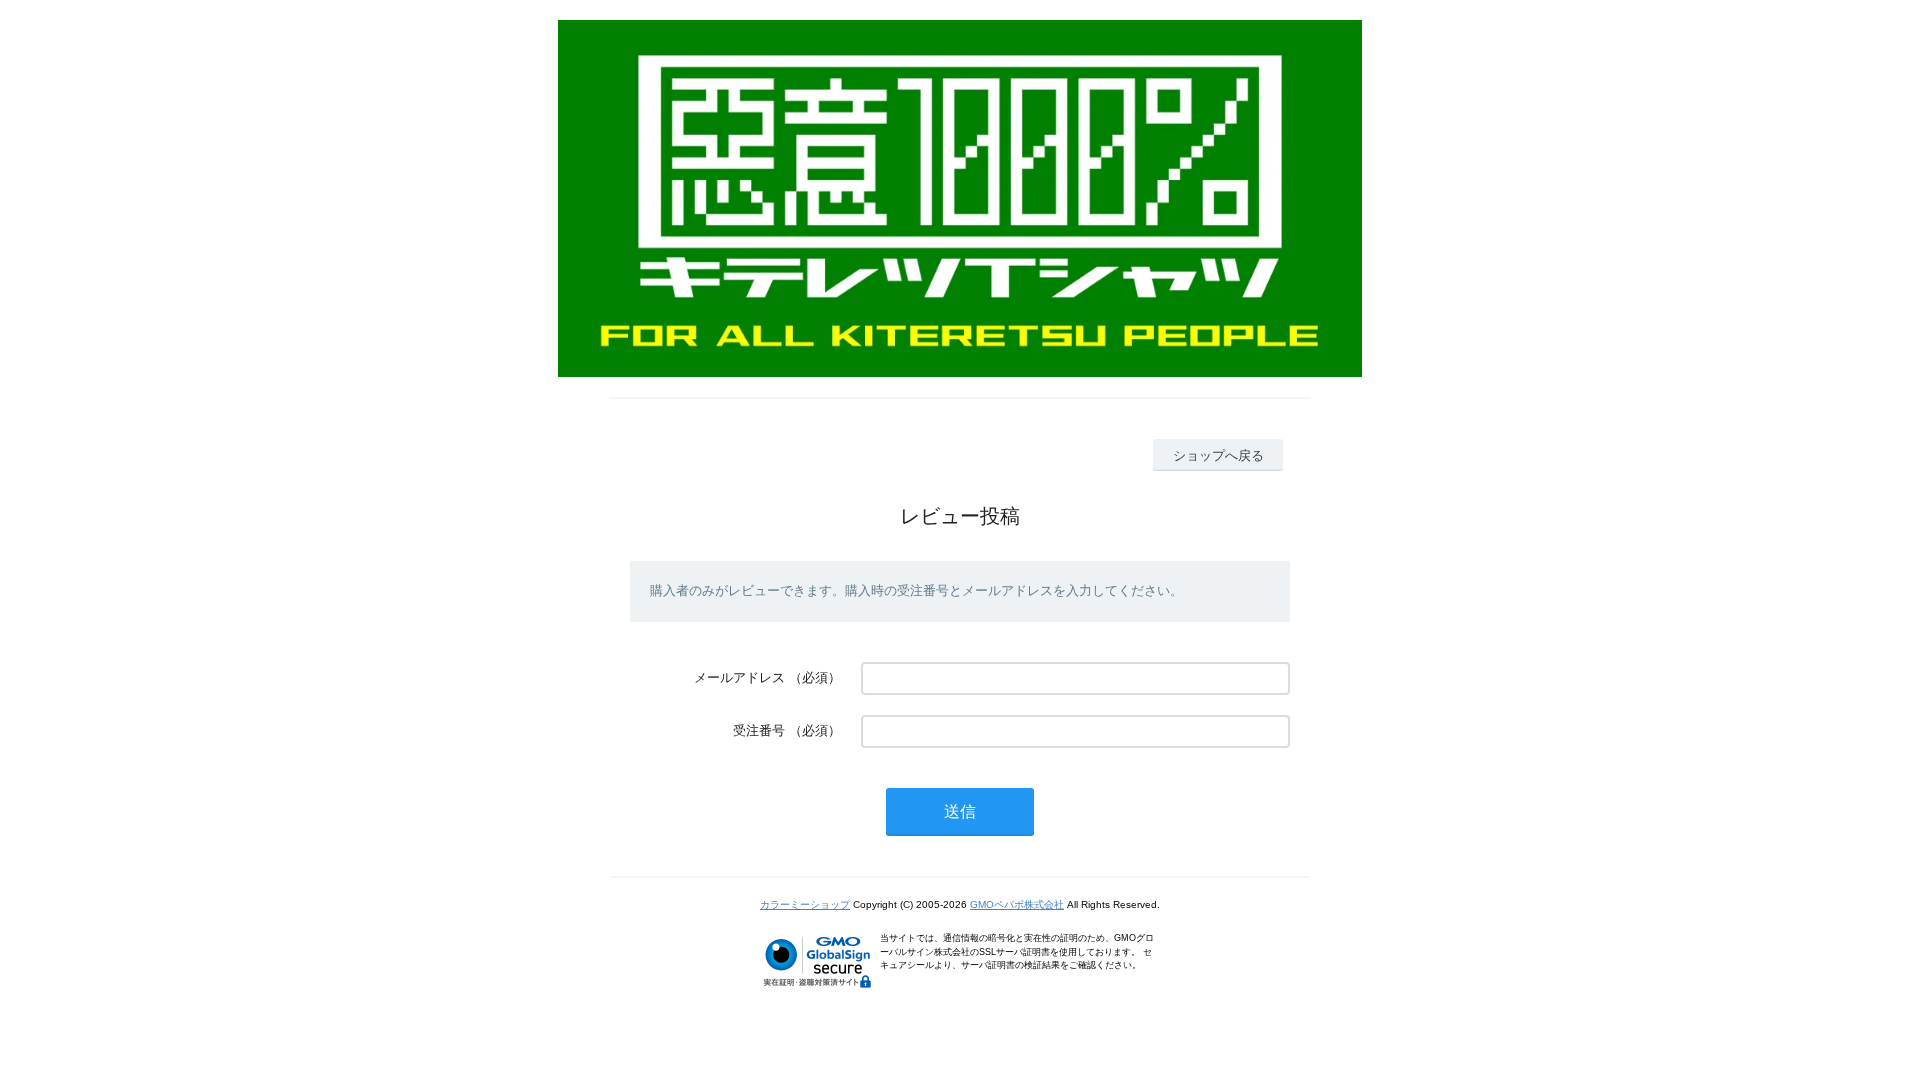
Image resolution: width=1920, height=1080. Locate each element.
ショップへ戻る (1218, 455)
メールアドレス (739, 677)
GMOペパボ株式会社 (1017, 904)
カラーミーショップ (805, 904)
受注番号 (759, 730)
